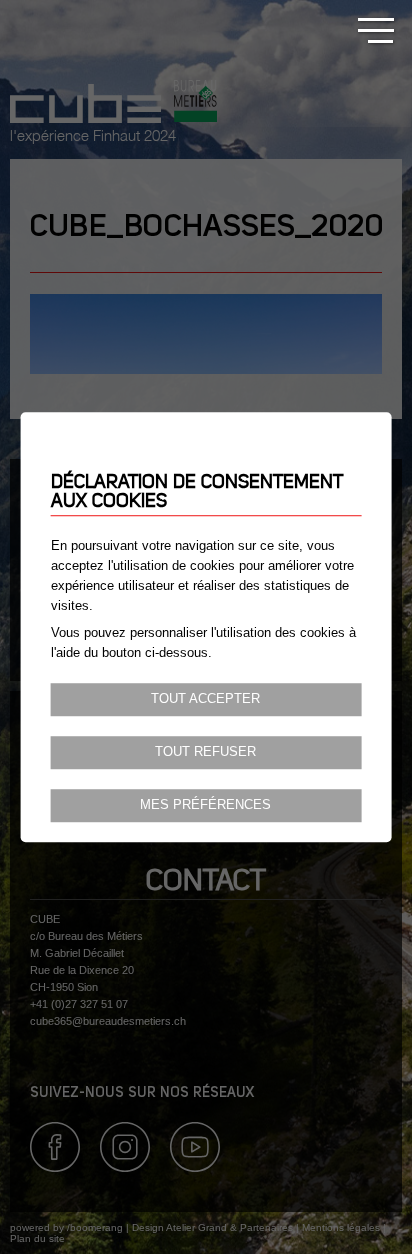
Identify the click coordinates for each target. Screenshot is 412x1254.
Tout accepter (205, 699)
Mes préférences (205, 805)
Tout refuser (205, 752)
